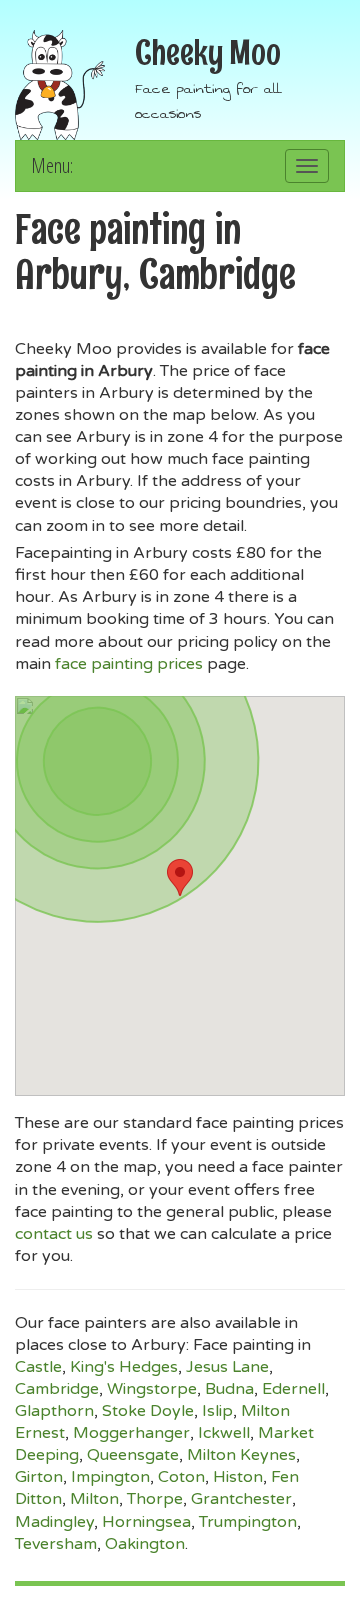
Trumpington (248, 1522)
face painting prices (129, 664)
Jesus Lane (227, 1367)
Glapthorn (54, 1411)
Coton (181, 1477)
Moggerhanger (131, 1433)
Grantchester (241, 1499)
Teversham (56, 1544)
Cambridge (57, 1389)
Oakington (145, 1544)
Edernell (293, 1389)
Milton (94, 1499)
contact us (54, 1234)
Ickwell (224, 1433)
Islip (217, 1411)
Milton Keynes (241, 1455)
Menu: (52, 165)
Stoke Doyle (148, 1411)
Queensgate (133, 1455)
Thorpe (155, 1499)
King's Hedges (124, 1367)
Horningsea (146, 1522)
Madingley (54, 1522)
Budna (229, 1389)
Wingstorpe (152, 1389)
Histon (238, 1477)
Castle (38, 1367)
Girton (39, 1477)
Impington (110, 1477)
